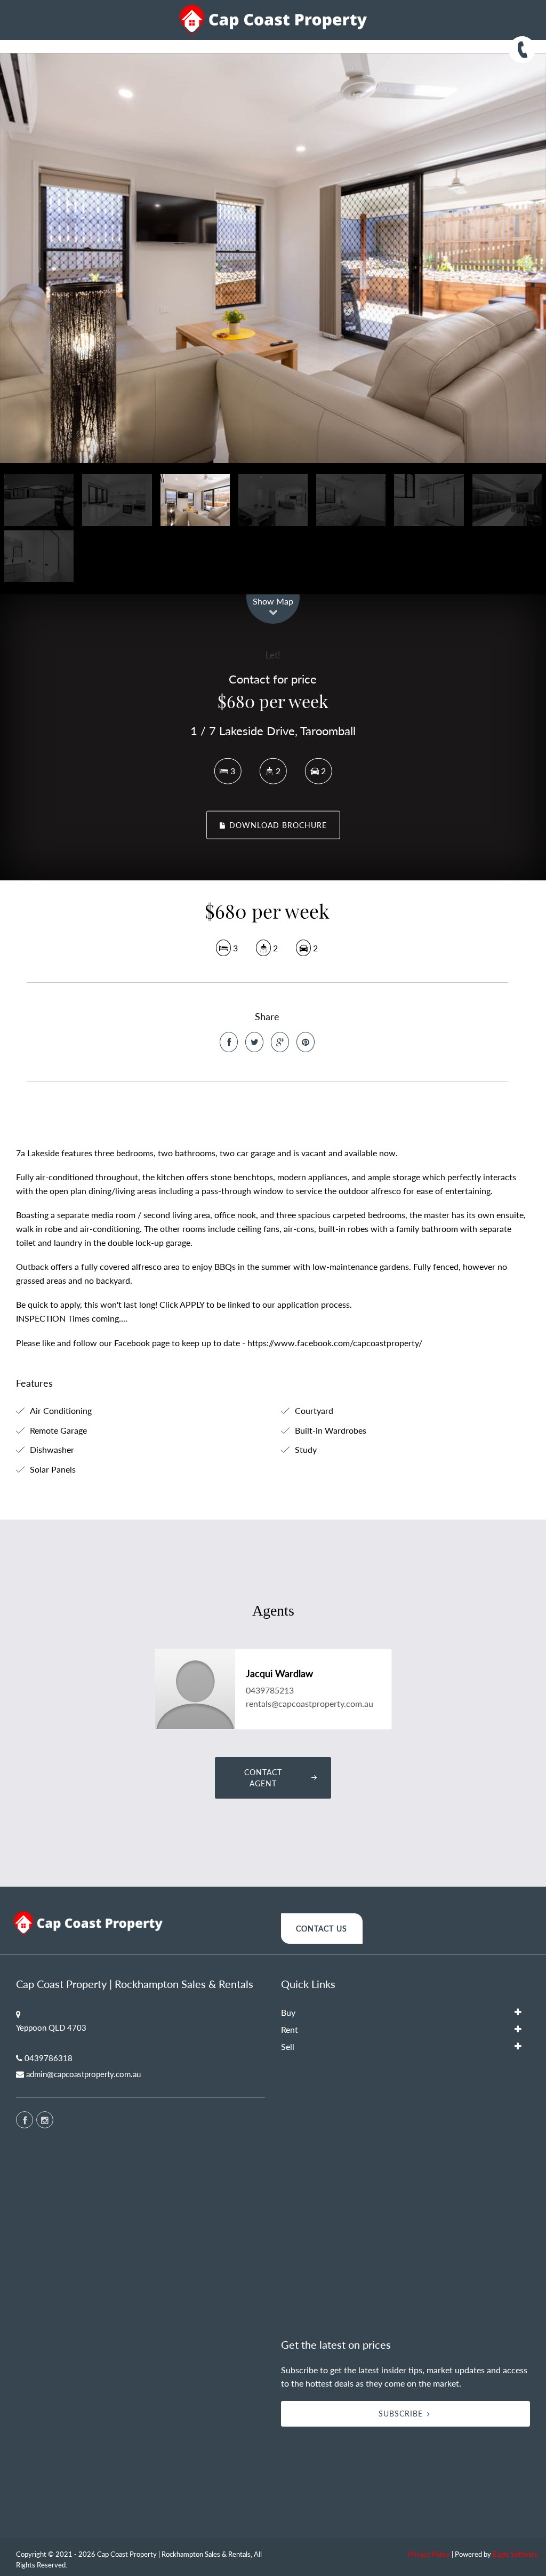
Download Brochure (277, 825)
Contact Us (322, 1929)
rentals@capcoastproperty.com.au (310, 1703)
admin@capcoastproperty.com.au (83, 2074)
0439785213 (270, 1690)
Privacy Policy (429, 2554)
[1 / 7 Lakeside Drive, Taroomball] (273, 258)
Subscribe (401, 2414)
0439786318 (49, 2058)
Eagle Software (515, 2554)
